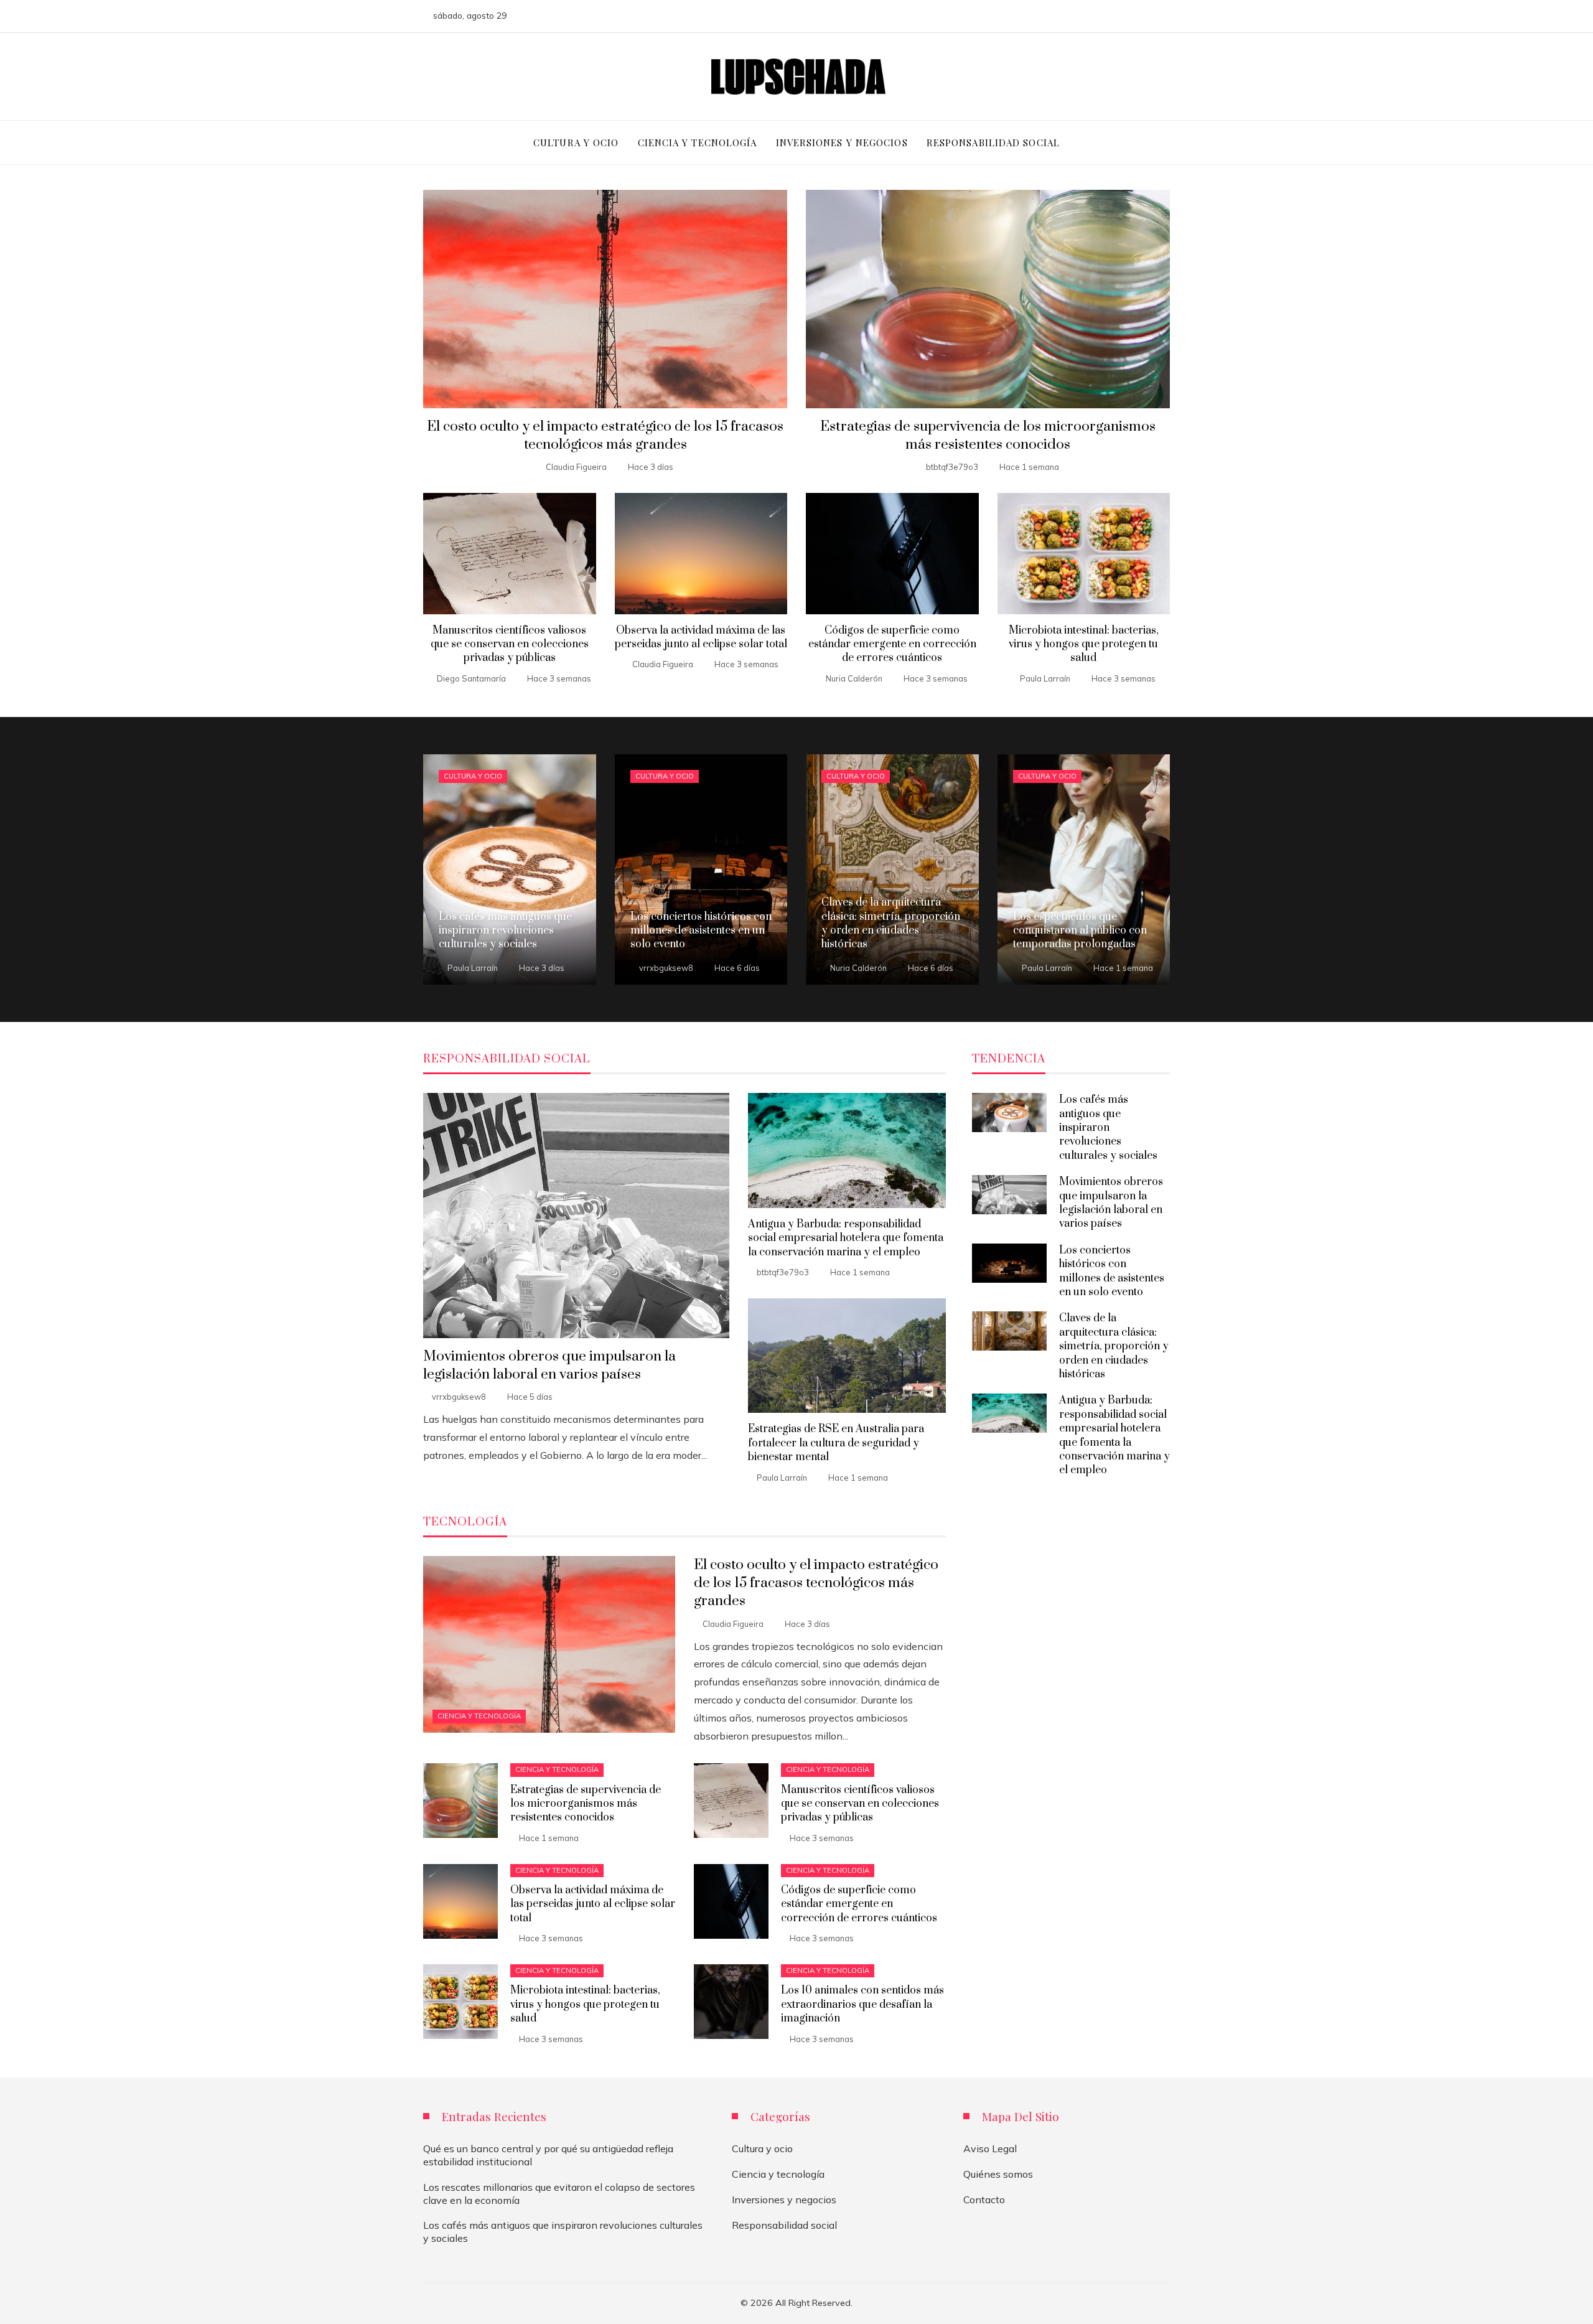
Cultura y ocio (473, 776)
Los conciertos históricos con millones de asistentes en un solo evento (1112, 1271)
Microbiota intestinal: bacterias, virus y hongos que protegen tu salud (1084, 644)
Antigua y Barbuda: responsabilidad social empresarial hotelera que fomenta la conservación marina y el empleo (846, 1238)
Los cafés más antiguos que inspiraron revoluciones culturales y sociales (1108, 1128)
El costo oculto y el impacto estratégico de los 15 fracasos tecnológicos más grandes (605, 436)
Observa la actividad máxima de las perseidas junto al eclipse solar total (701, 637)
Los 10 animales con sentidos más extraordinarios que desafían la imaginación (862, 2004)
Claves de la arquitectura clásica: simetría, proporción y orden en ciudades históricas (1114, 1346)
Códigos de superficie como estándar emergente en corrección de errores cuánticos (892, 644)
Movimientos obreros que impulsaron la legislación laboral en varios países (549, 1366)
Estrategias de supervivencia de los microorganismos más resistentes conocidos (988, 436)
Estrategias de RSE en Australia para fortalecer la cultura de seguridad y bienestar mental (836, 1443)
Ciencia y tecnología (479, 1716)
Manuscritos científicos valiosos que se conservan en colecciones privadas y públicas (510, 644)
